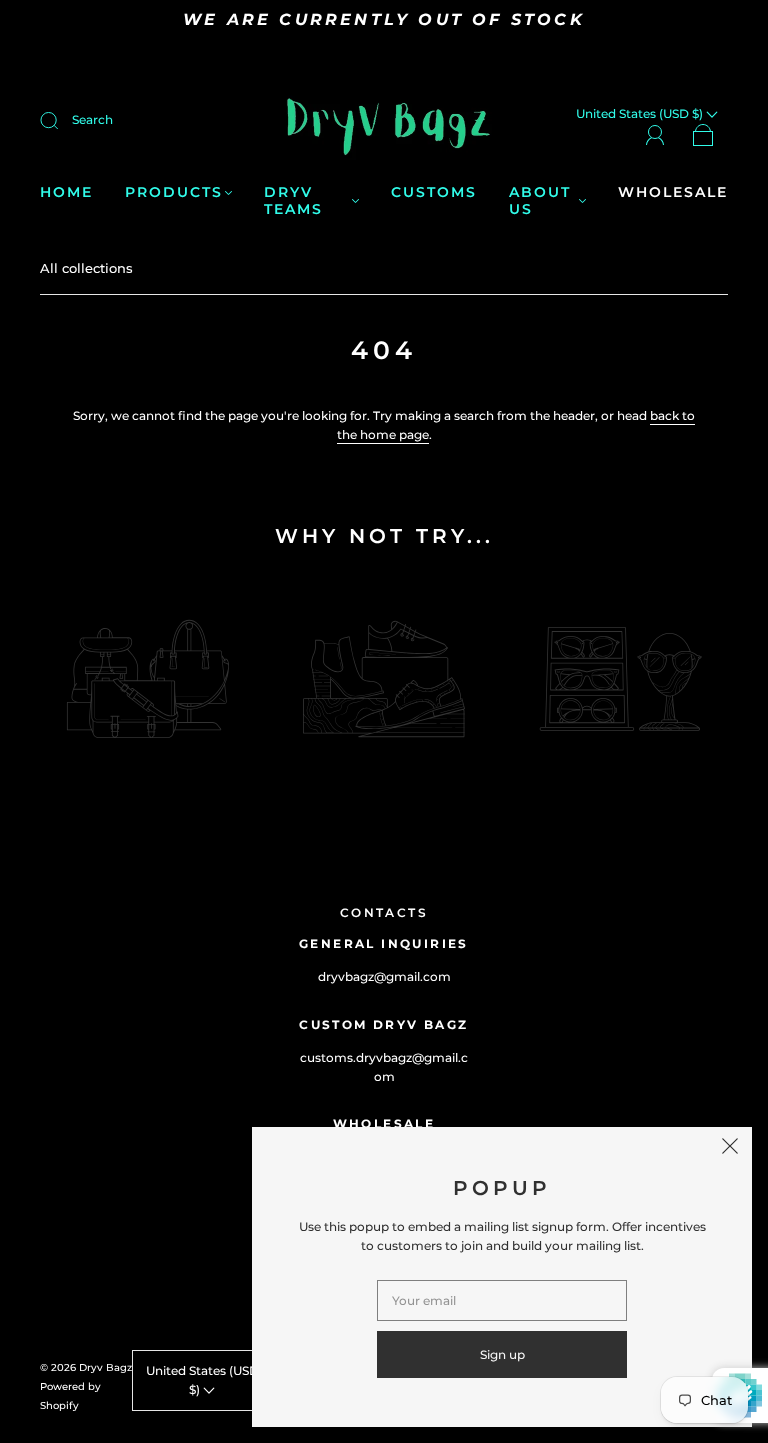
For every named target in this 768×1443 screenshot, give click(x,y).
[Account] (655, 134)
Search (92, 119)
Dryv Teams (293, 201)
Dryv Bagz (105, 1367)
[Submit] (62, 120)
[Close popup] (730, 1149)
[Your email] (502, 1300)
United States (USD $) (202, 1380)
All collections (86, 268)
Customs (434, 192)
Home (66, 192)
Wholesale (673, 192)
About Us (540, 201)
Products (174, 192)
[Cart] (703, 135)
